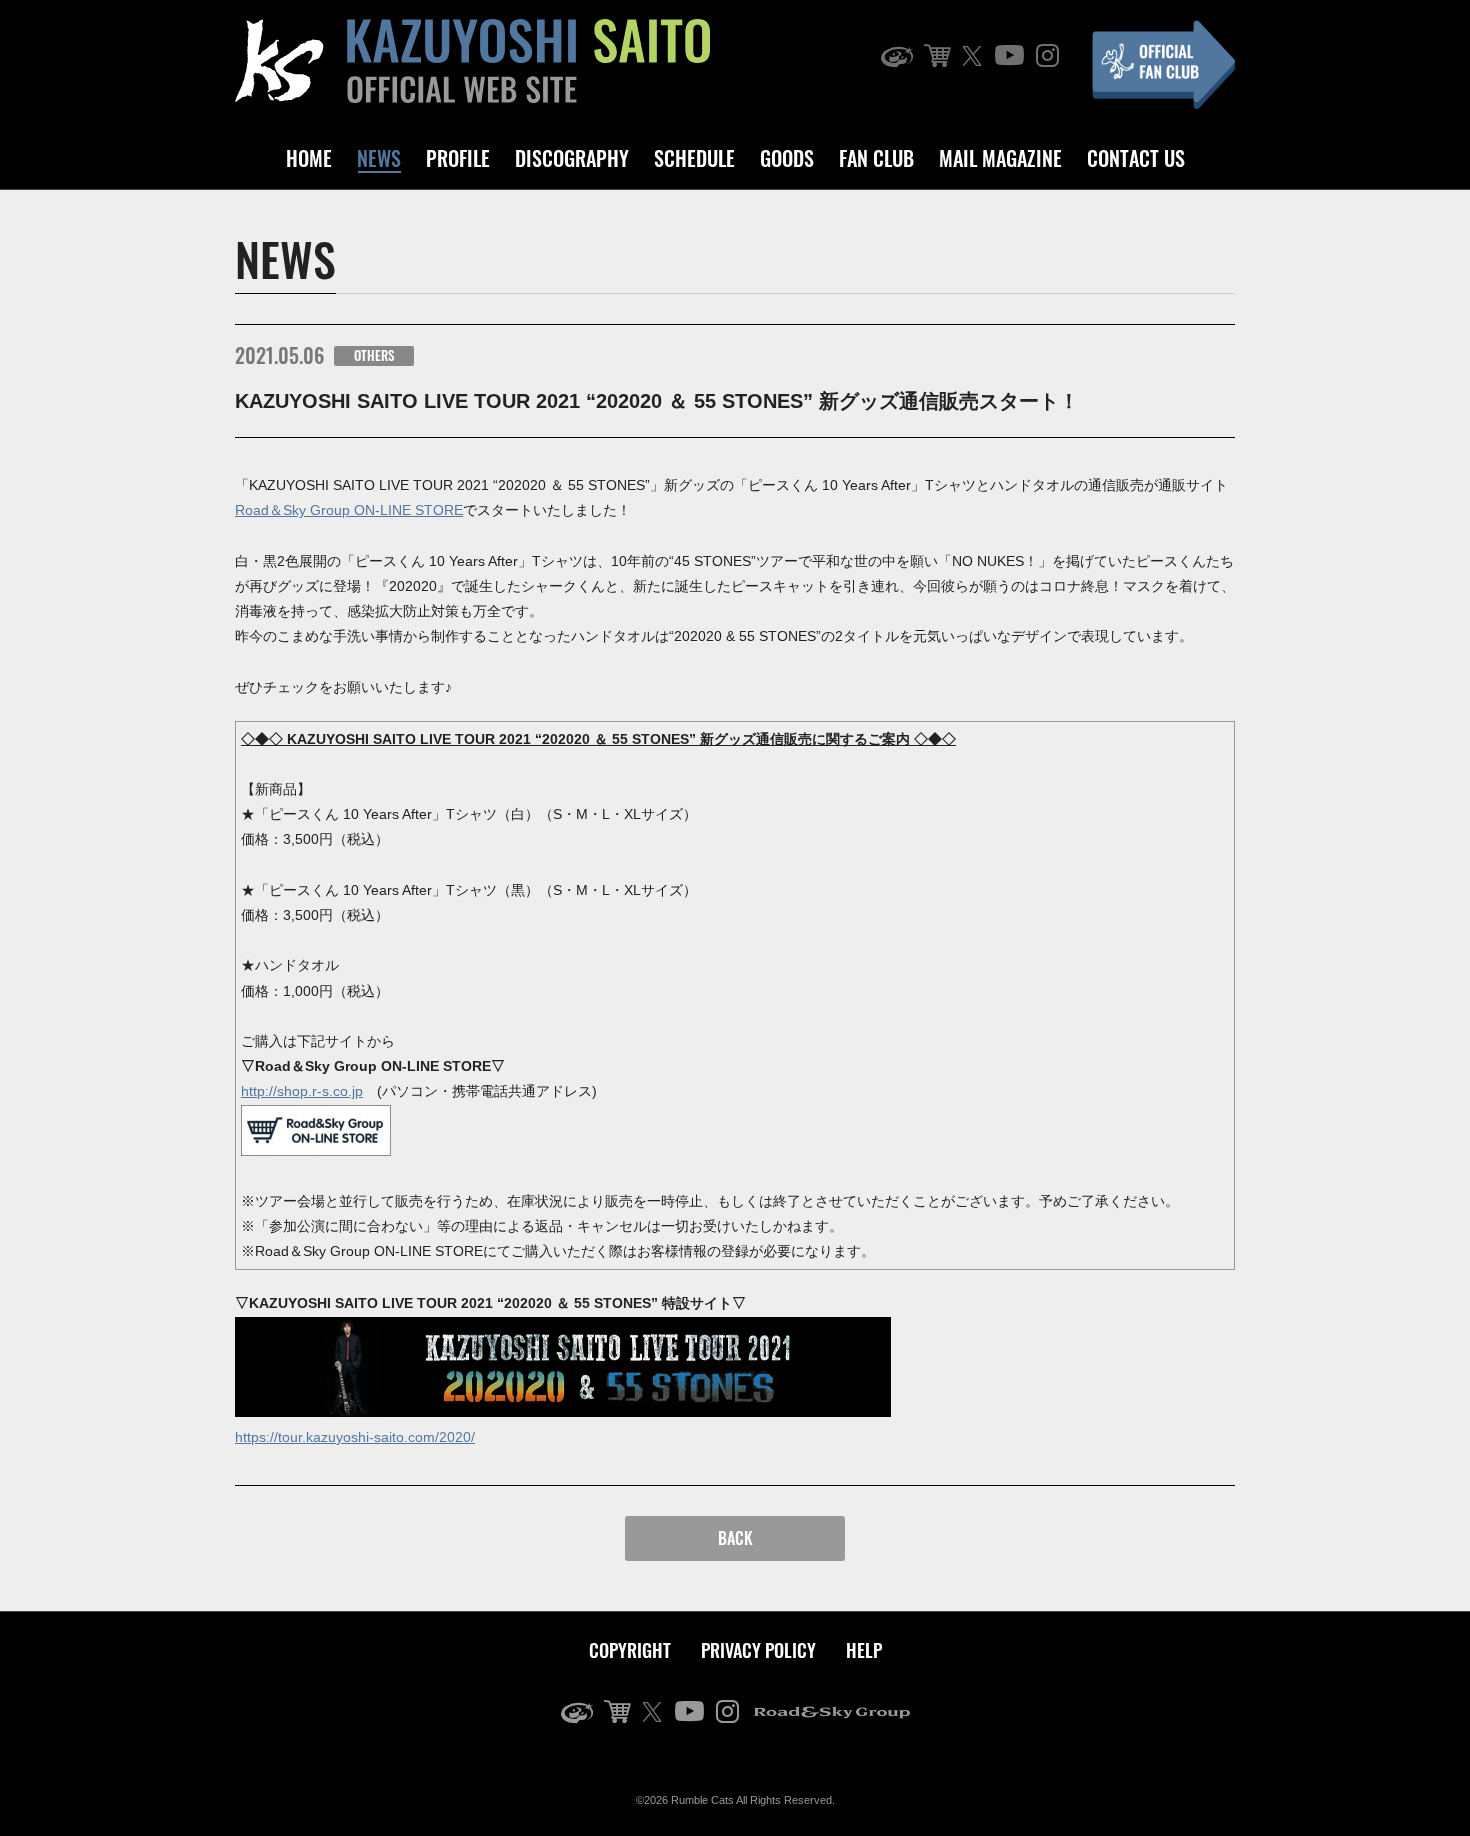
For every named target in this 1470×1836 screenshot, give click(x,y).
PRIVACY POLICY (758, 1650)
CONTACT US (1136, 158)
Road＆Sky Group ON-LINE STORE (349, 510)
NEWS (379, 158)
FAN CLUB (876, 158)
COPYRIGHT (630, 1650)
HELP (864, 1650)
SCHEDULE (694, 158)
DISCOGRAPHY (572, 158)
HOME (309, 158)
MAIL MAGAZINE (1000, 158)
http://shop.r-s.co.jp (302, 1091)
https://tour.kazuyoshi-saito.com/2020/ (355, 1437)
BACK (735, 1538)
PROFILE (458, 158)
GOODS (787, 158)
